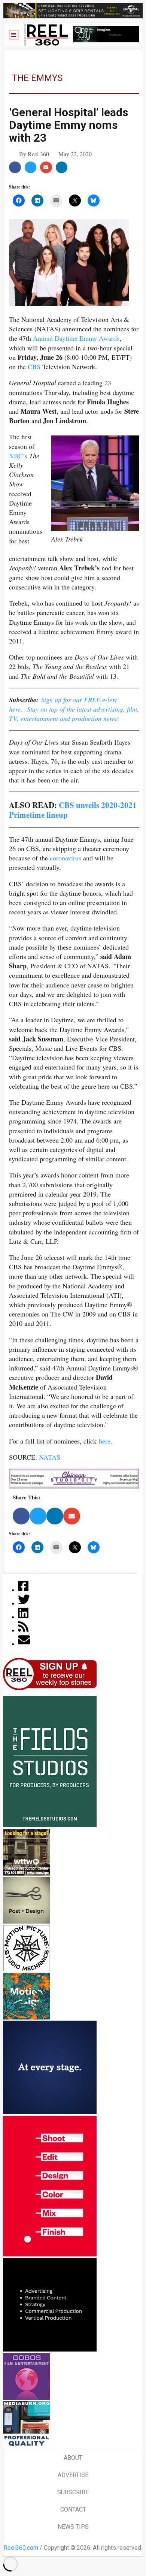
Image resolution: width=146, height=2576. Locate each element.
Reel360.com (21, 2548)
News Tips (73, 2527)
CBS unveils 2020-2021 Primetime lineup (73, 809)
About (73, 2458)
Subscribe (73, 2492)
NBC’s (18, 456)
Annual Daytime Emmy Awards (76, 338)
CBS (34, 367)
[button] (14, 35)
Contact (73, 2509)
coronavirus (66, 858)
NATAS (50, 1457)
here (105, 1441)
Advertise (73, 2475)
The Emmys (37, 78)
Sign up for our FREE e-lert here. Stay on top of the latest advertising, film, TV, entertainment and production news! (74, 709)
